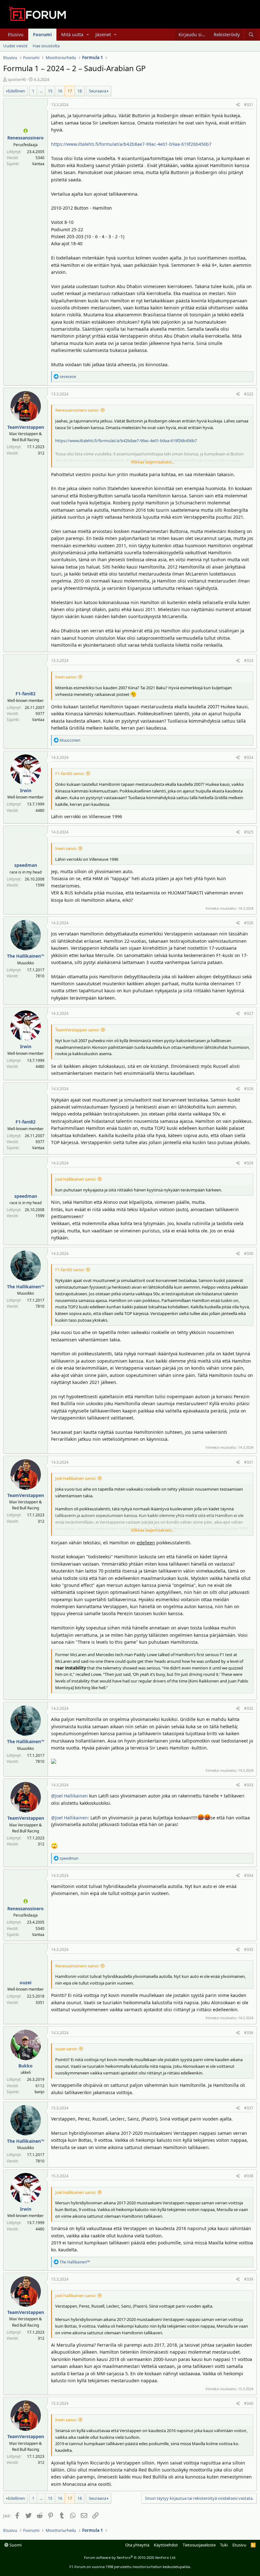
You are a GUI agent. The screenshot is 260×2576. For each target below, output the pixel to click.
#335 (249, 1949)
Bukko (26, 2066)
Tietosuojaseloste (199, 2545)
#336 (249, 2033)
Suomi (15, 2545)
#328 (249, 1089)
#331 (249, 1462)
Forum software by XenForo (130, 2557)
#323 (249, 661)
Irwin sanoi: (66, 677)
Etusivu (16, 34)
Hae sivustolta (46, 46)
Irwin (26, 790)
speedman (26, 865)
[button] (88, 35)
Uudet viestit (15, 46)
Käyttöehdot (166, 2545)
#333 (249, 1785)
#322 (249, 394)
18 (80, 91)
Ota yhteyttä (137, 2545)
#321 (249, 105)
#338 (249, 2176)
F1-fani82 (26, 694)
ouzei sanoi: (66, 2049)
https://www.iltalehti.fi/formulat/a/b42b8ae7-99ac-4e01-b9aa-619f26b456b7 (131, 144)
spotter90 (17, 79)
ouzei (26, 1983)
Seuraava (97, 91)
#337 (249, 2108)
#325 (249, 832)
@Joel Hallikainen (69, 1796)
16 (60, 91)
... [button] (41, 91)
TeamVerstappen (26, 427)
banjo (39, 2092)
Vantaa (38, 164)
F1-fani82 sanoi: (70, 773)
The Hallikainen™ (26, 956)
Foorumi (42, 34)
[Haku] (251, 35)
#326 (249, 923)
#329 (249, 1163)
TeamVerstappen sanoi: (77, 1030)
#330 (249, 1254)
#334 (249, 1875)
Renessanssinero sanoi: (77, 410)
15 (50, 91)
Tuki (224, 2545)
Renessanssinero (26, 138)
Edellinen (16, 91)
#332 (249, 1708)
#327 (249, 1013)
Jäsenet (103, 34)
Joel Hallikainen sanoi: (76, 1179)
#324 (249, 757)
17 (70, 91)
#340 (249, 2403)
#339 (249, 2279)
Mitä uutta (72, 34)
